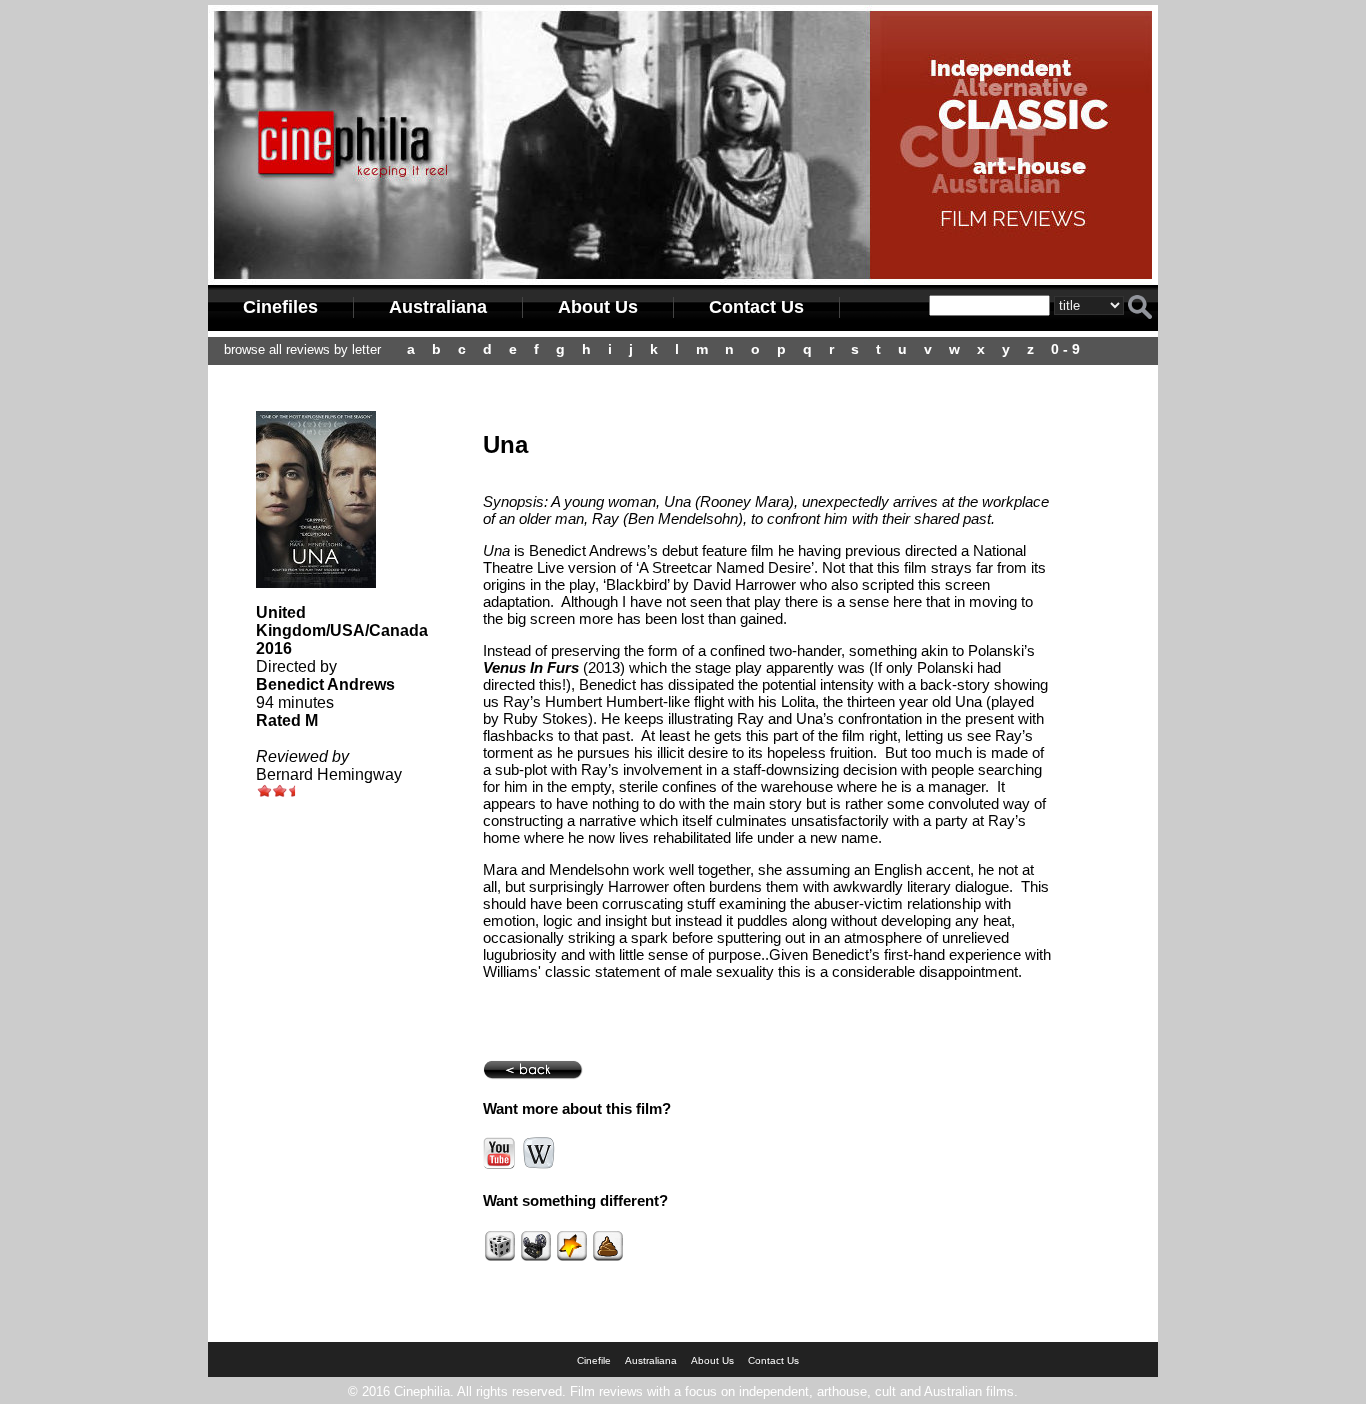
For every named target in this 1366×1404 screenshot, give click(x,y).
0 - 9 (1065, 349)
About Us (598, 307)
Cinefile (594, 1360)
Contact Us (756, 307)
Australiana (438, 307)
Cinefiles (280, 307)
